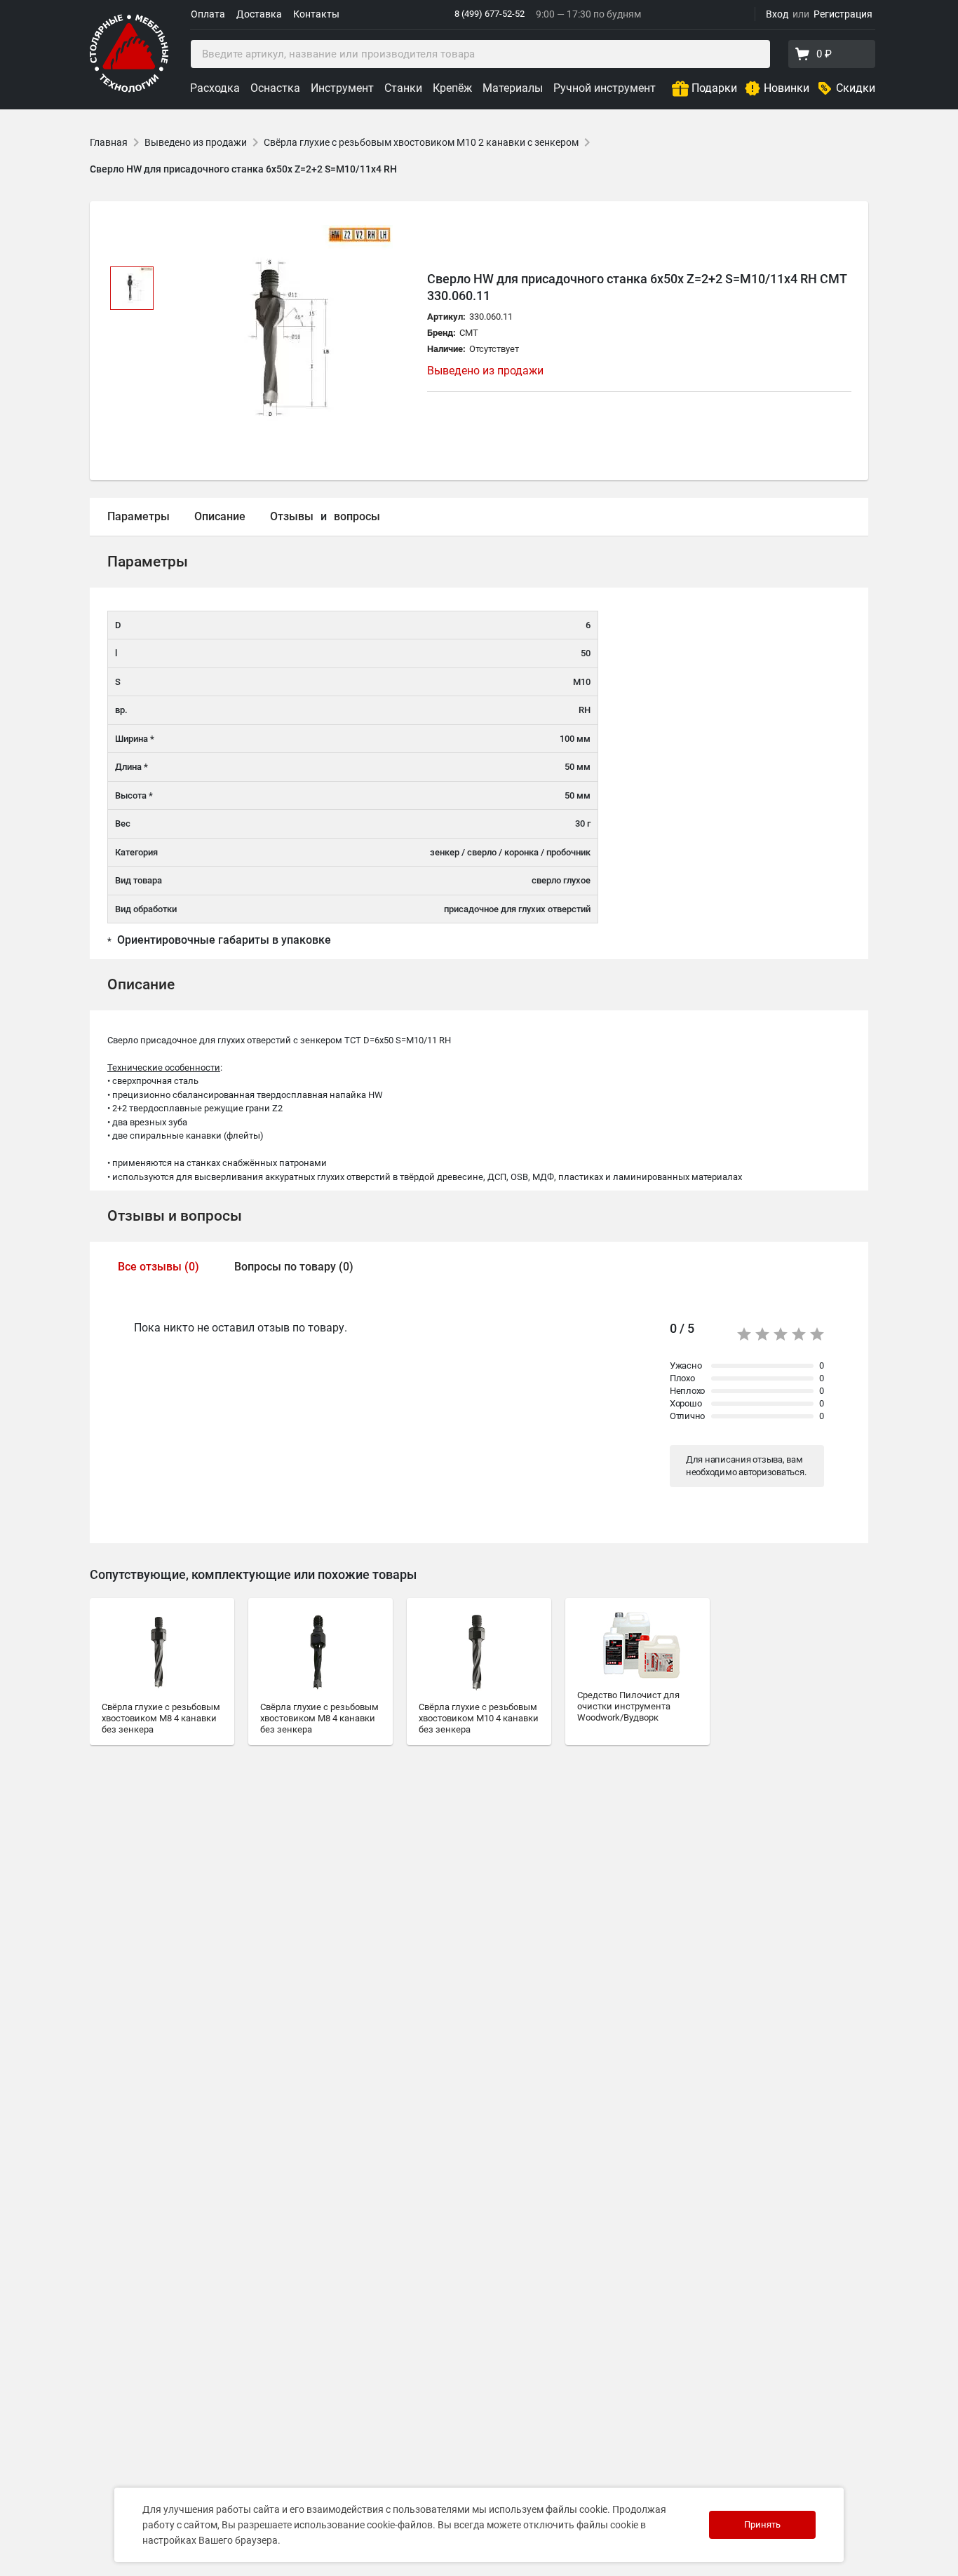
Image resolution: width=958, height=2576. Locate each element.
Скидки (856, 88)
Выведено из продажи (196, 142)
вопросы (357, 516)
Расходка (215, 88)
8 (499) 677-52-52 (490, 14)
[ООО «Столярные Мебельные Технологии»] (129, 89)
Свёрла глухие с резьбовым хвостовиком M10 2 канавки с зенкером (421, 142)
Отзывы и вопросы (175, 1216)
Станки (403, 88)
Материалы (513, 88)
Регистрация (843, 14)
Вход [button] (777, 14)
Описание (220, 516)
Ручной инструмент (605, 88)
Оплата (208, 14)
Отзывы (292, 516)
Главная (109, 142)
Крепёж (452, 88)
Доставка (259, 14)
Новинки (787, 88)
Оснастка (275, 88)
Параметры (139, 516)
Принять (762, 2524)
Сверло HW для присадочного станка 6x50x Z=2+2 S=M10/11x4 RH (243, 169)
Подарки (714, 88)
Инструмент (342, 88)
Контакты (316, 14)
